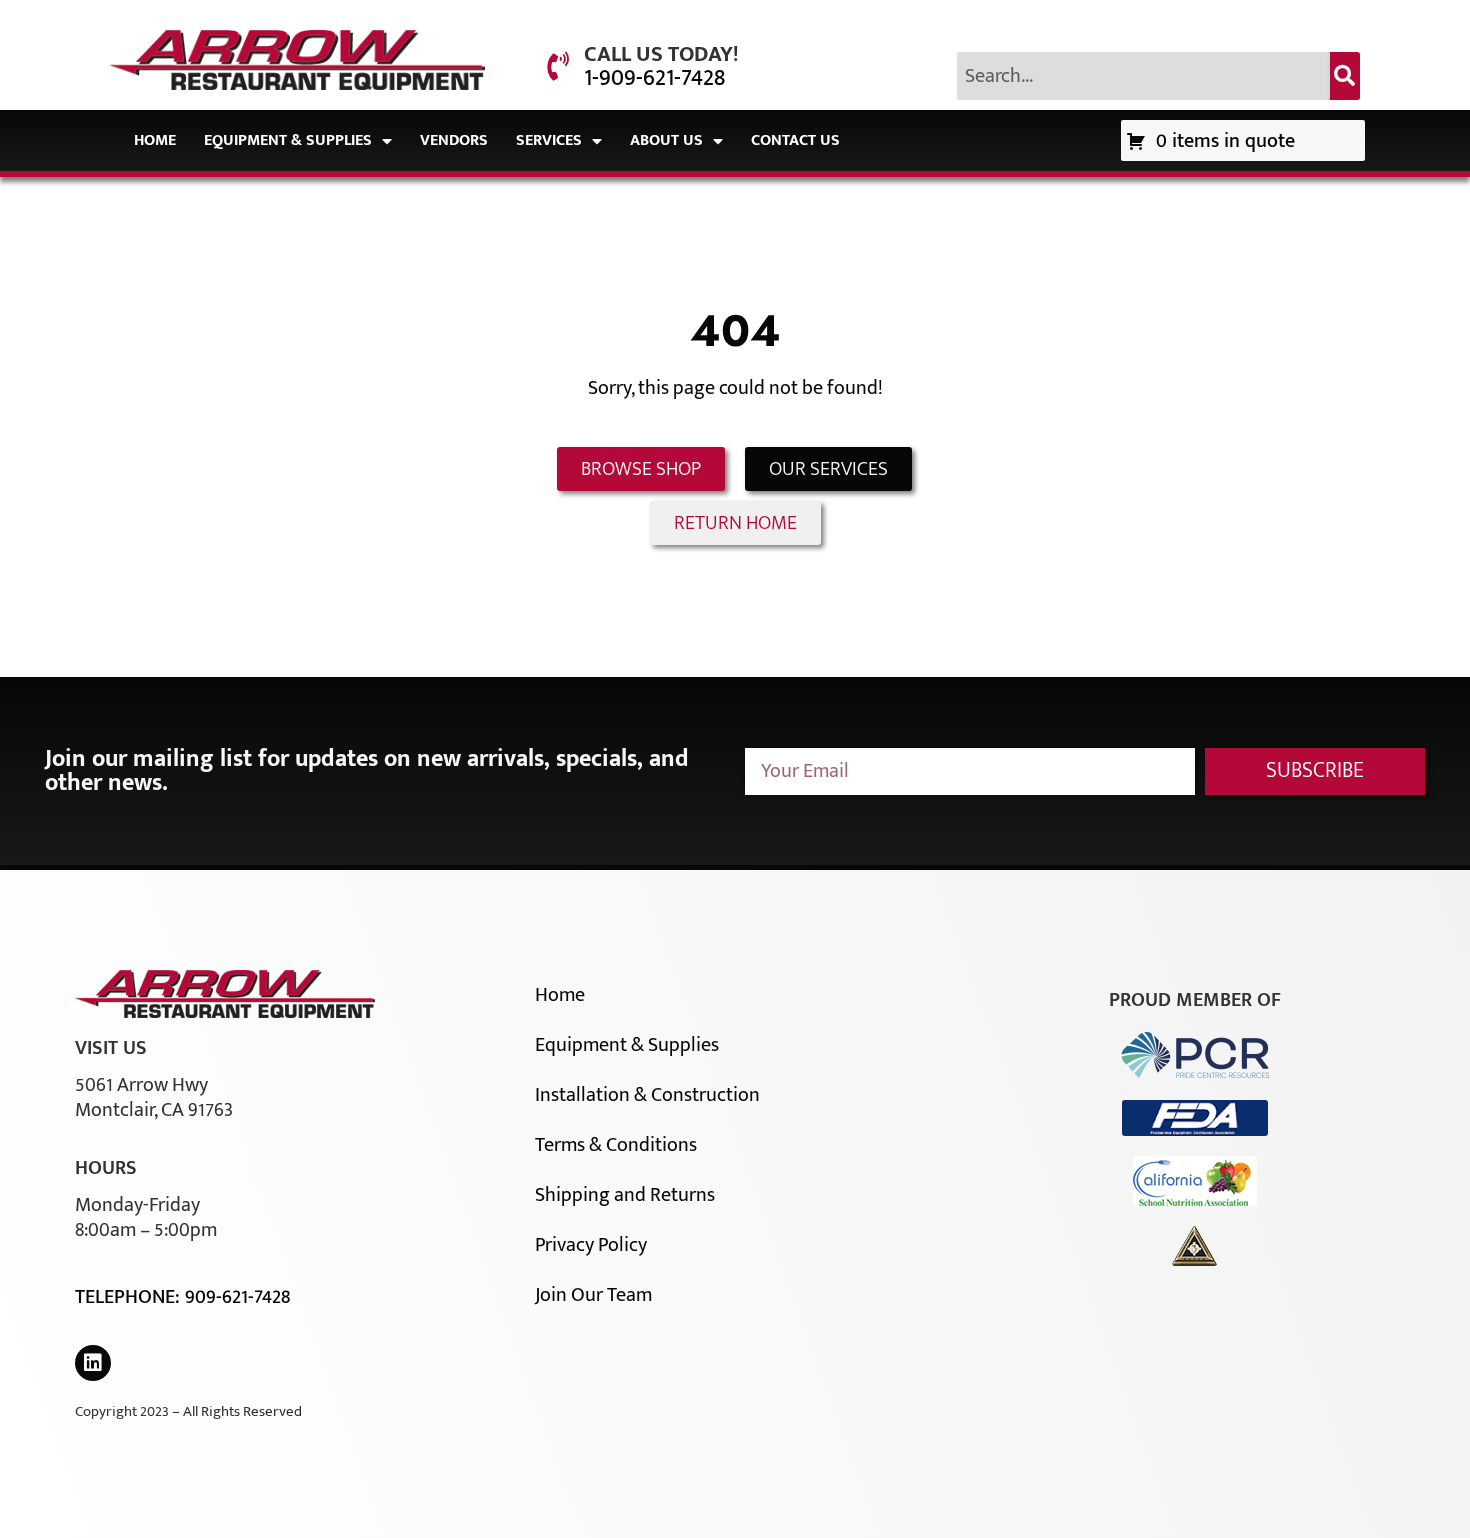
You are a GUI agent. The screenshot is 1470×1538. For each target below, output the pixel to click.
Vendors (454, 140)
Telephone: (130, 1297)
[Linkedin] (93, 1363)
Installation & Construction (647, 1095)
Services (549, 140)
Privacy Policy (591, 1245)
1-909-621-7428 (654, 78)
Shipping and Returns (625, 1195)
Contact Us (795, 140)
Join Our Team (593, 1295)
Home (155, 140)
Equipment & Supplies (288, 140)
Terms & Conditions (616, 1145)
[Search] (1345, 76)
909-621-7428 (237, 1297)
